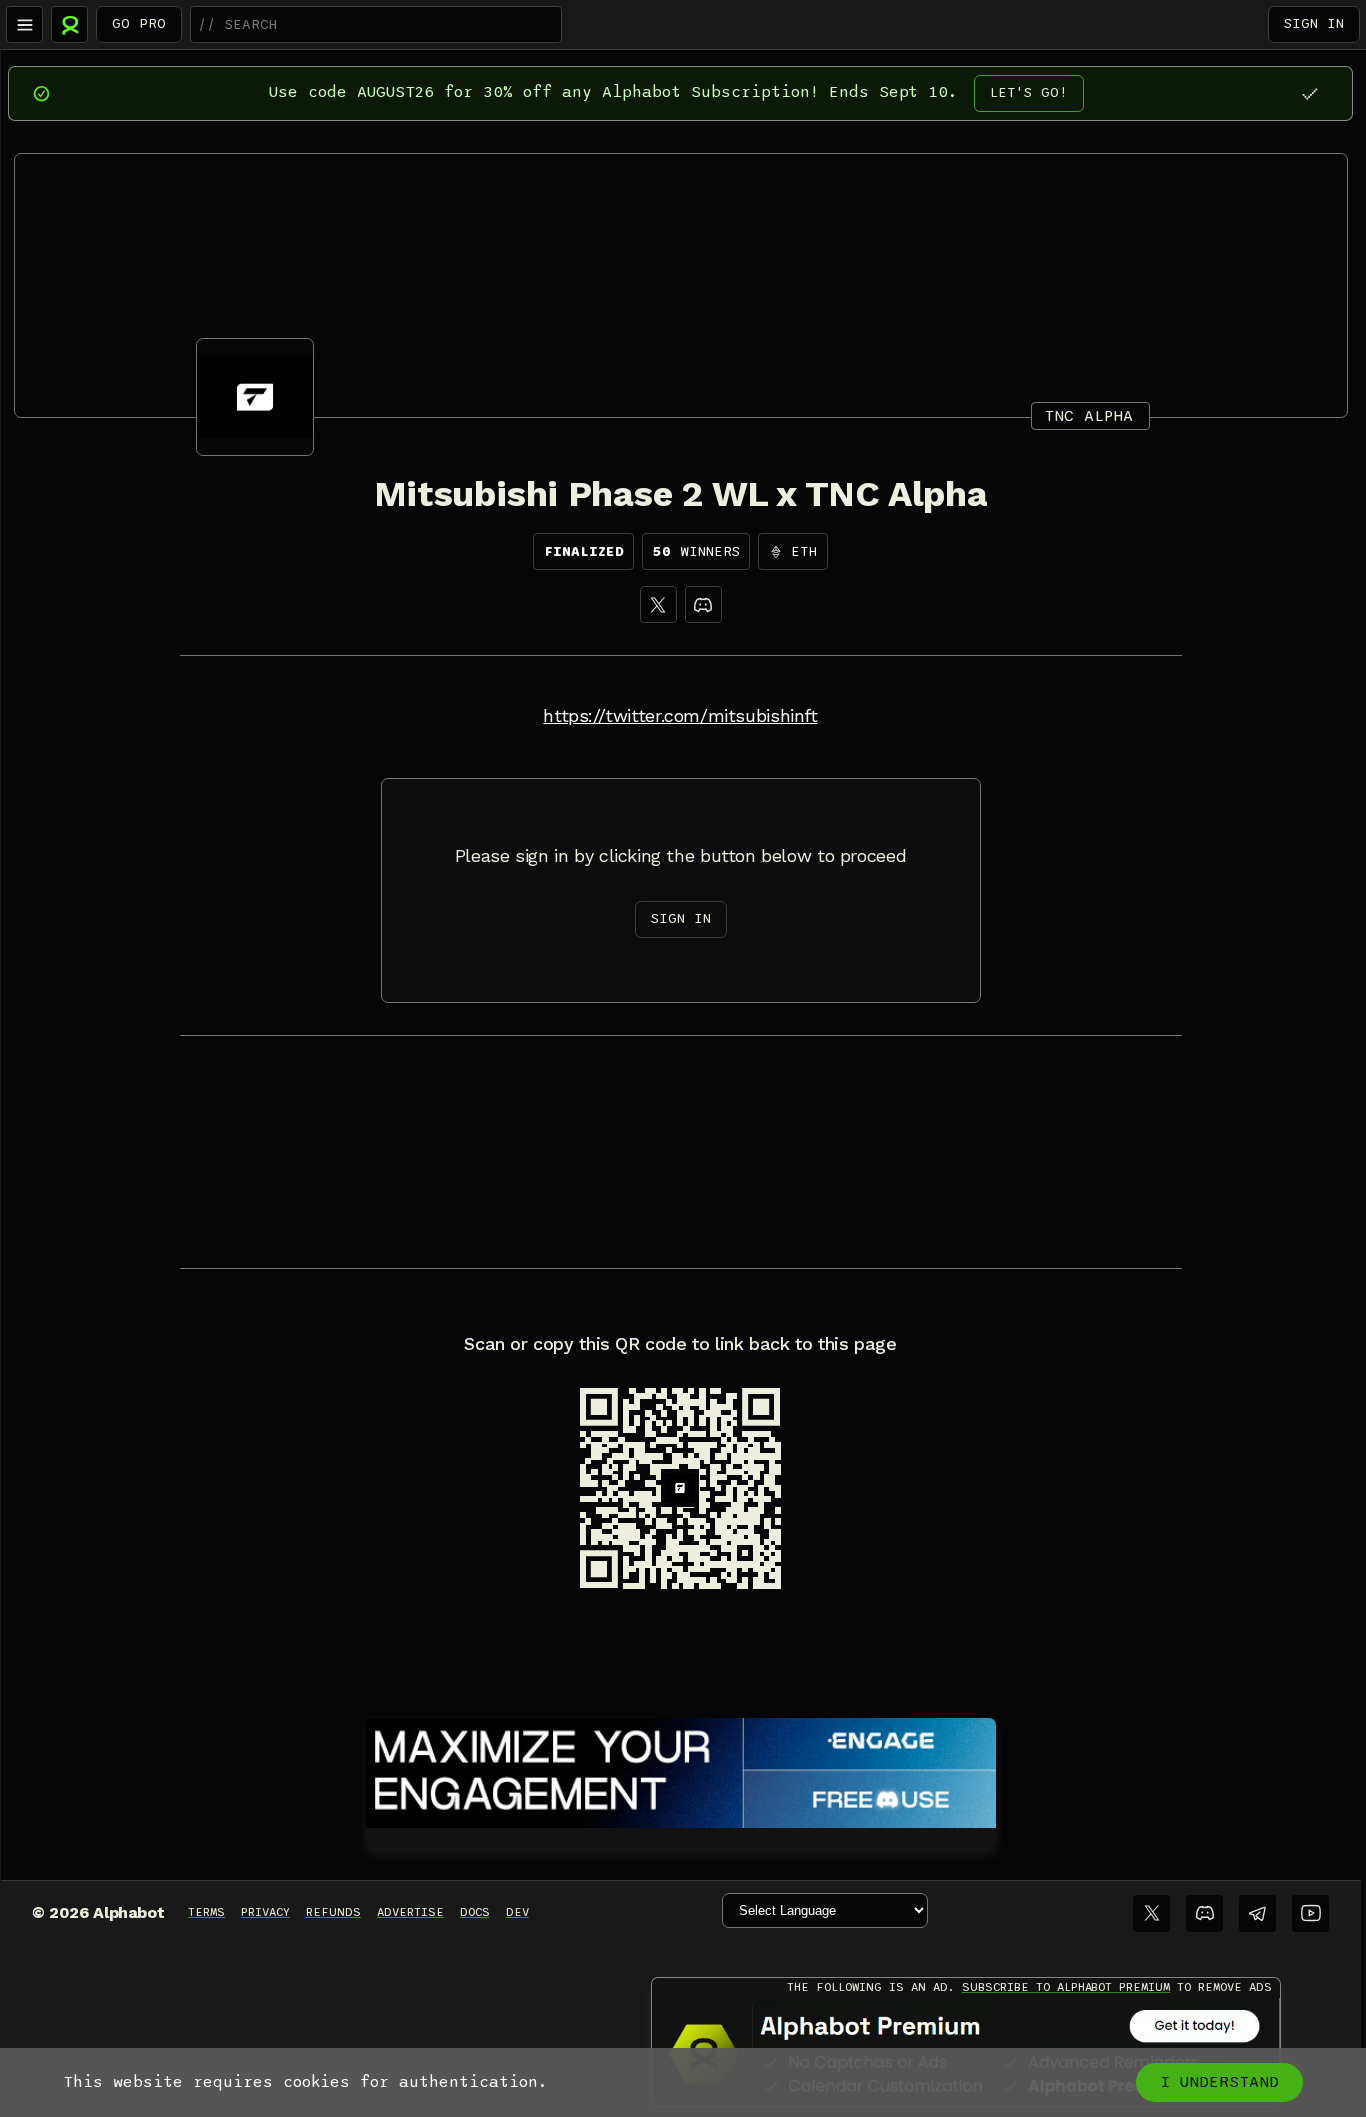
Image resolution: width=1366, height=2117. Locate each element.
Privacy (265, 1912)
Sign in (1314, 23)
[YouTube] (1310, 1913)
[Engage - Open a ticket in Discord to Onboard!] (681, 1769)
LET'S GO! (1029, 92)
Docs (475, 1912)
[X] (658, 604)
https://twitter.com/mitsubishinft (680, 716)
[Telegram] (1257, 1913)
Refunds (333, 1912)
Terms (206, 1912)
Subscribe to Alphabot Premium (1066, 1987)
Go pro (139, 23)
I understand (1219, 2082)
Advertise (410, 1912)
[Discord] (703, 604)
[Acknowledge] (1309, 93)
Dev (517, 1912)
